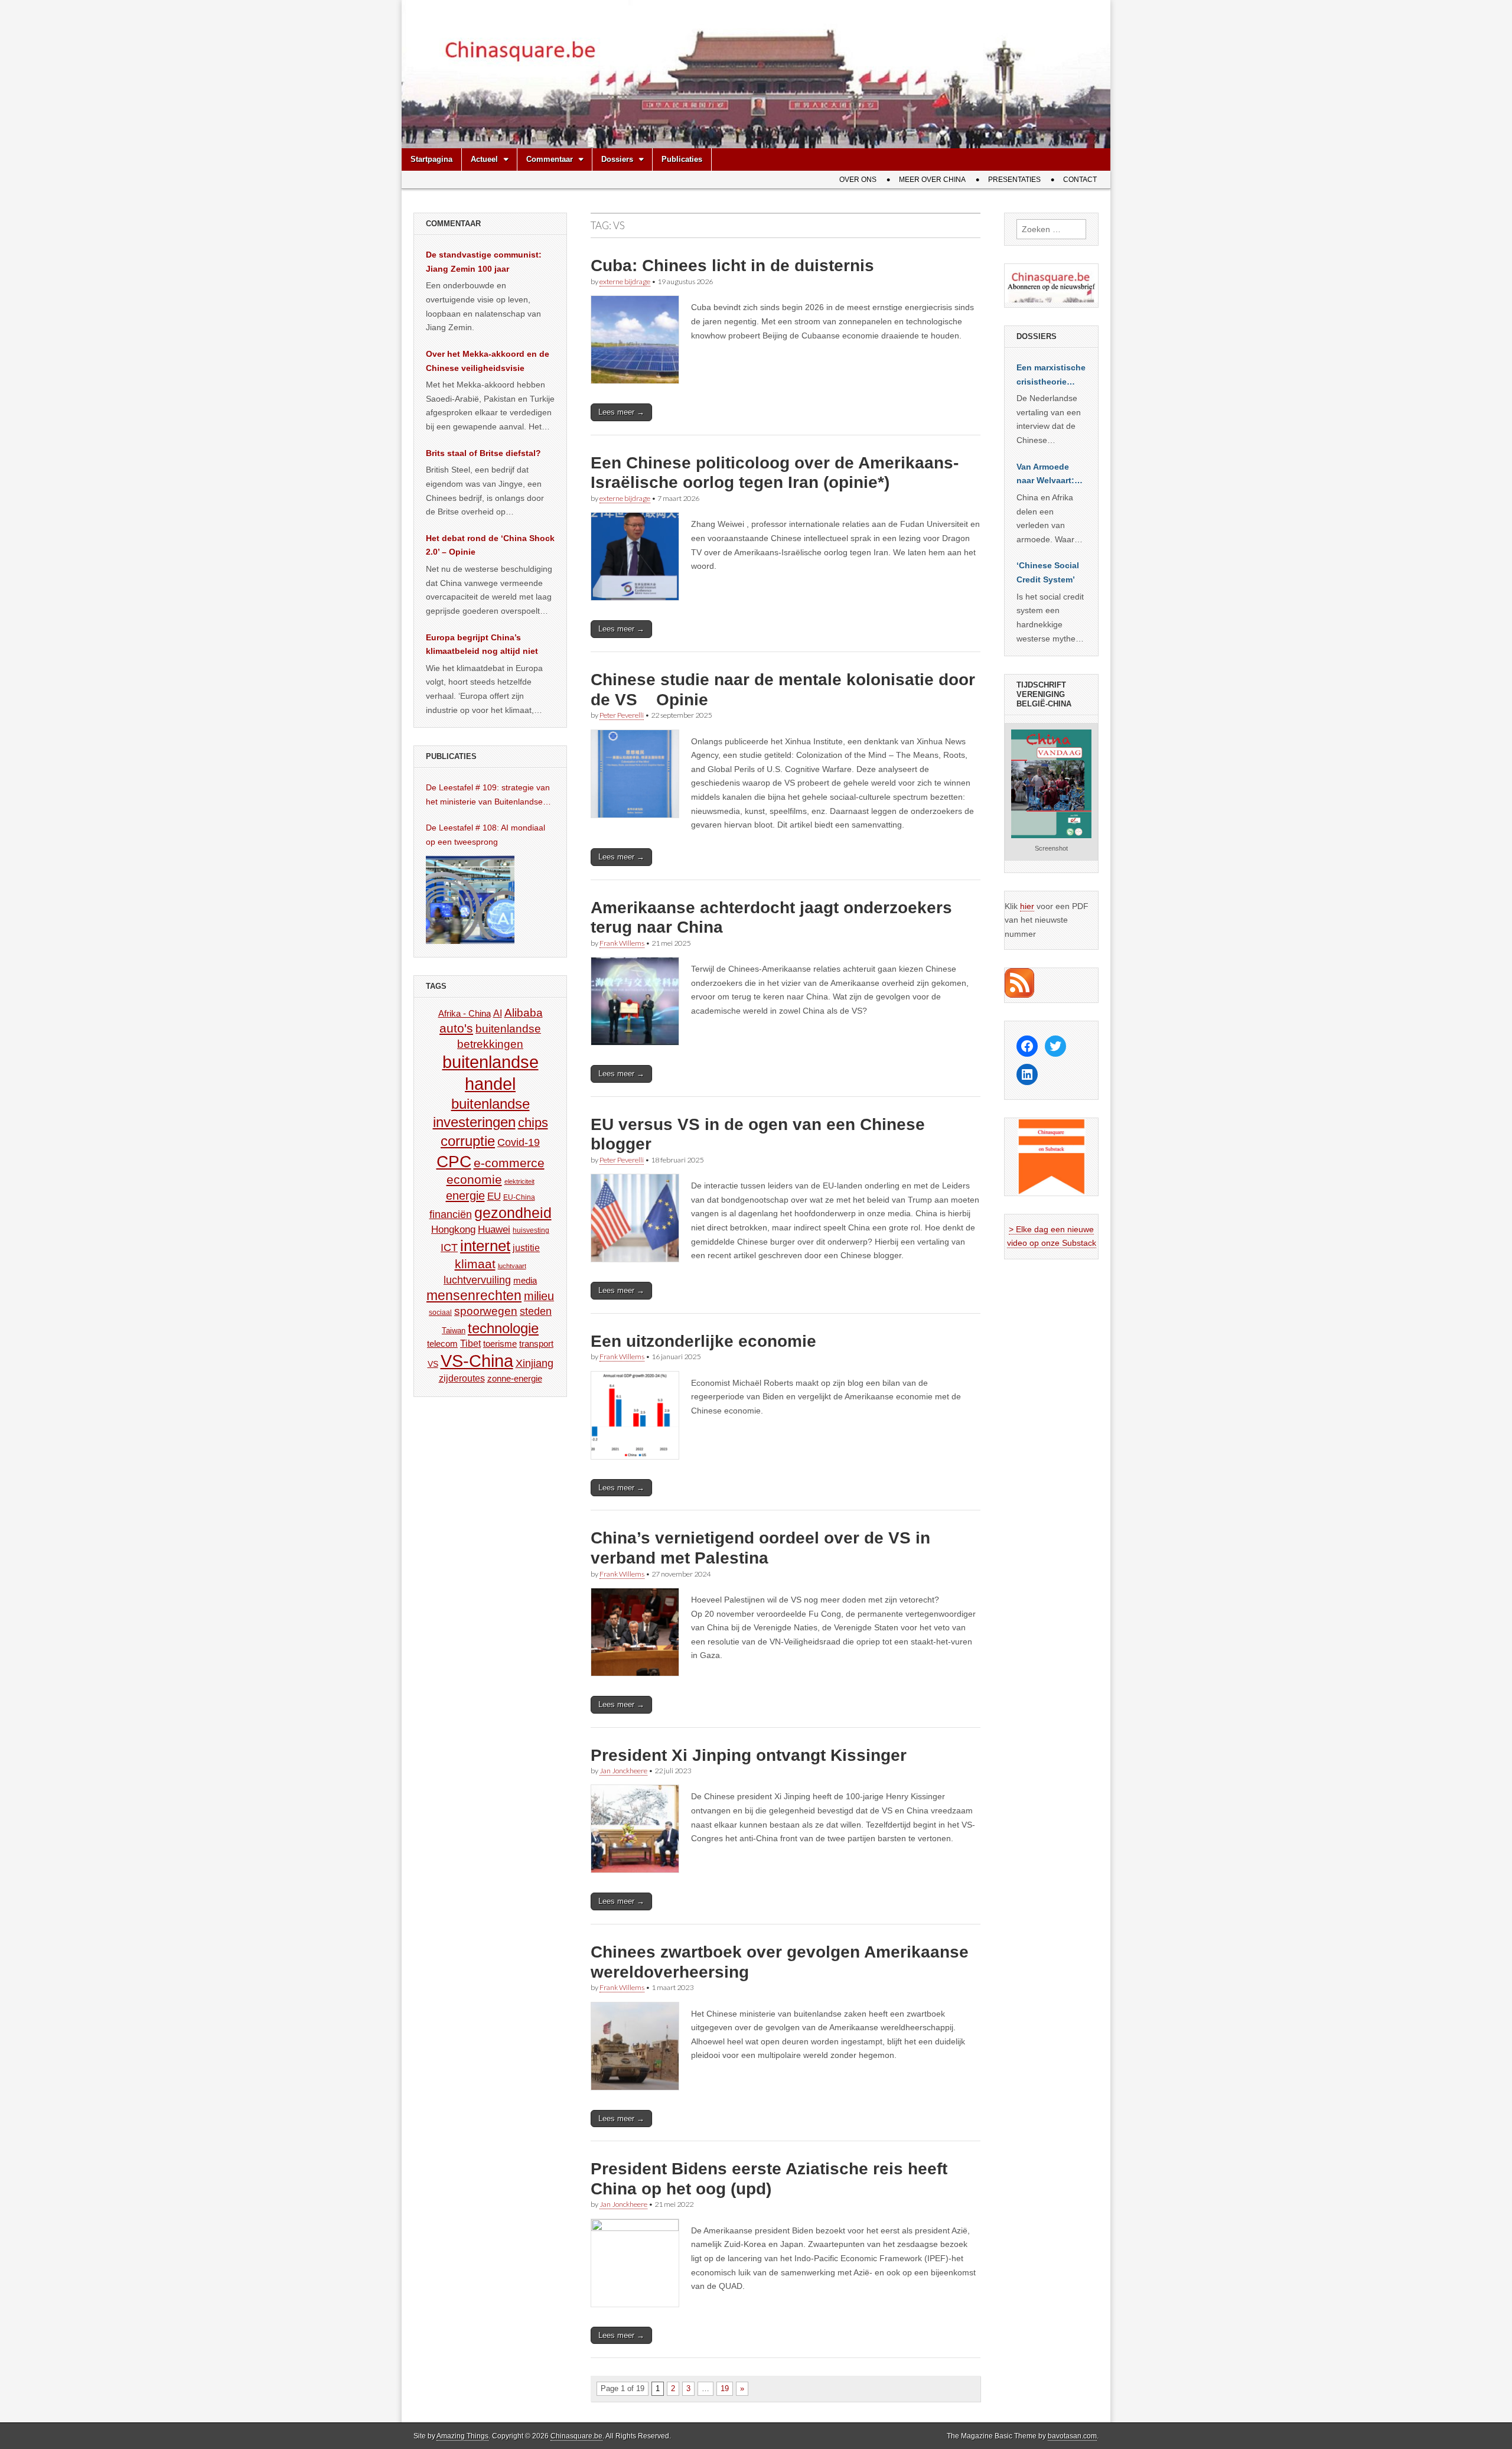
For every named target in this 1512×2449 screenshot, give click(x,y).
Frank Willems (622, 943)
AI (498, 1013)
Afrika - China (465, 1013)
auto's (456, 1028)
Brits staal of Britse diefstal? (483, 453)
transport (536, 1344)
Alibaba (524, 1012)
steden (536, 1311)
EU (494, 1196)
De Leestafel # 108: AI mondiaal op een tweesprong (485, 835)
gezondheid (513, 1213)
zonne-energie (515, 1378)
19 (725, 2388)
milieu (539, 1296)
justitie (526, 1248)
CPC (454, 1161)
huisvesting (531, 1230)
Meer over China (932, 180)
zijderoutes (462, 1378)
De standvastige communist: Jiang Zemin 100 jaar (484, 262)
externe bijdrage (625, 281)
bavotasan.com (1072, 2436)
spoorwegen (486, 1311)
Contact (1080, 180)
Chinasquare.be (576, 2436)
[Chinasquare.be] (756, 74)
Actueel (484, 159)
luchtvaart (512, 1266)
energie (465, 1196)
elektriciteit (519, 1181)
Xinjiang (535, 1363)
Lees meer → (621, 412)
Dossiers (617, 159)
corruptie (468, 1141)
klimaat (475, 1264)
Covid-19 (519, 1142)
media (525, 1280)
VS (433, 1364)
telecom (442, 1344)
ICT (449, 1248)
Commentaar (550, 159)
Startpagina (431, 159)
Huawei (494, 1230)
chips (533, 1123)
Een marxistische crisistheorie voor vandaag (1051, 376)
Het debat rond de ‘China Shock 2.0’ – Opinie (490, 545)
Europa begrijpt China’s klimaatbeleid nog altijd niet (482, 644)
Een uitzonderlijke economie (703, 1341)
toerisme (500, 1344)
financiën (451, 1214)
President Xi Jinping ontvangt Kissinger (749, 1755)
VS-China (477, 1361)
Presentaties (1014, 180)
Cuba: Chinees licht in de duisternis (732, 266)
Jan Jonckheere (623, 1771)
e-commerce (509, 1163)
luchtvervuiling (477, 1280)
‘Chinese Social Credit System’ (1048, 572)
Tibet (470, 1344)
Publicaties (682, 159)
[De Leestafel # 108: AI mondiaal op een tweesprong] (470, 900)
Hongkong (453, 1229)
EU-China (519, 1197)
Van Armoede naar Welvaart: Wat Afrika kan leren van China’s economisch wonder (1045, 475)
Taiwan (454, 1331)
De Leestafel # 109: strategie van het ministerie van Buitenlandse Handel (488, 796)
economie (474, 1179)
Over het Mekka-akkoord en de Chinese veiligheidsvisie (488, 361)
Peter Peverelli (622, 715)
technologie (503, 1328)
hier (1027, 906)
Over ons (858, 180)
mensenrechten (474, 1295)
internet (485, 1246)
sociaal (440, 1313)
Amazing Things (462, 2436)
